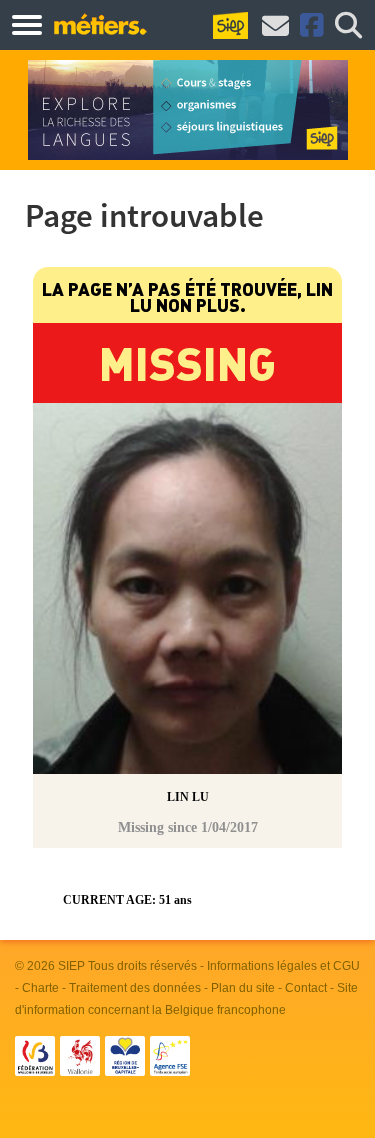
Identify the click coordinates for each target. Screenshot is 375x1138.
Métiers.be (99, 24)
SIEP (71, 966)
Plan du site (243, 988)
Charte (40, 988)
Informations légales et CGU (283, 966)
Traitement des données (135, 988)
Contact (306, 988)
